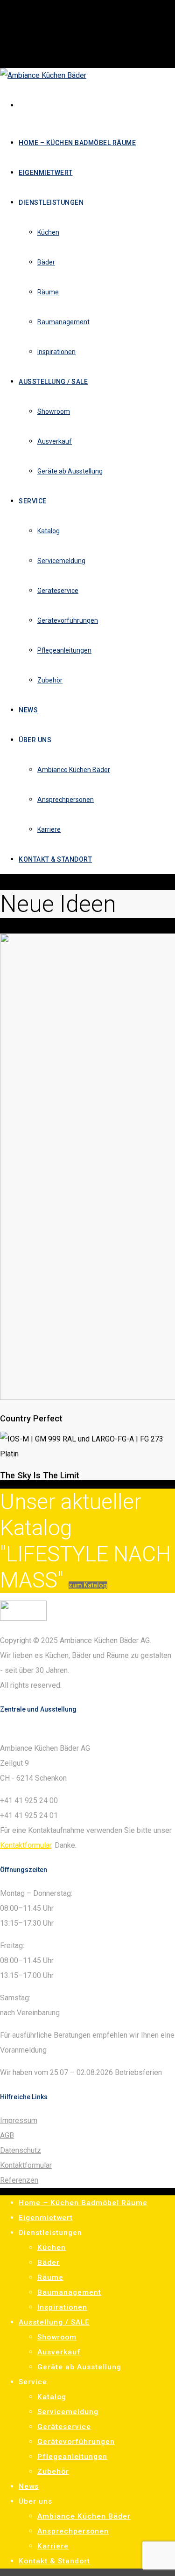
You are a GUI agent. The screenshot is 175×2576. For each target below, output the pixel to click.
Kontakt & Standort (54, 2561)
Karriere (53, 2546)
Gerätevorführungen (76, 2442)
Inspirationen (62, 2307)
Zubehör (53, 2472)
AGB (7, 2135)
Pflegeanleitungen (72, 2457)
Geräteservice (64, 2427)
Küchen (52, 2248)
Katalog (52, 2397)
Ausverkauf (59, 2352)
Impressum (19, 2120)
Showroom (57, 2337)
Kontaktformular (26, 1845)
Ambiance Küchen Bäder (84, 2516)
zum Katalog (88, 1585)
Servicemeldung (68, 2412)
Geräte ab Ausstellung (79, 2367)
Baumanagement (69, 2292)
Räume (50, 2277)
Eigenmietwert (46, 2218)
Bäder (49, 2263)
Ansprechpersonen (73, 2531)
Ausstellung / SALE (54, 2322)
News (29, 2486)
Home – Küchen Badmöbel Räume (83, 2203)
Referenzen (19, 2180)
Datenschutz (21, 2150)
